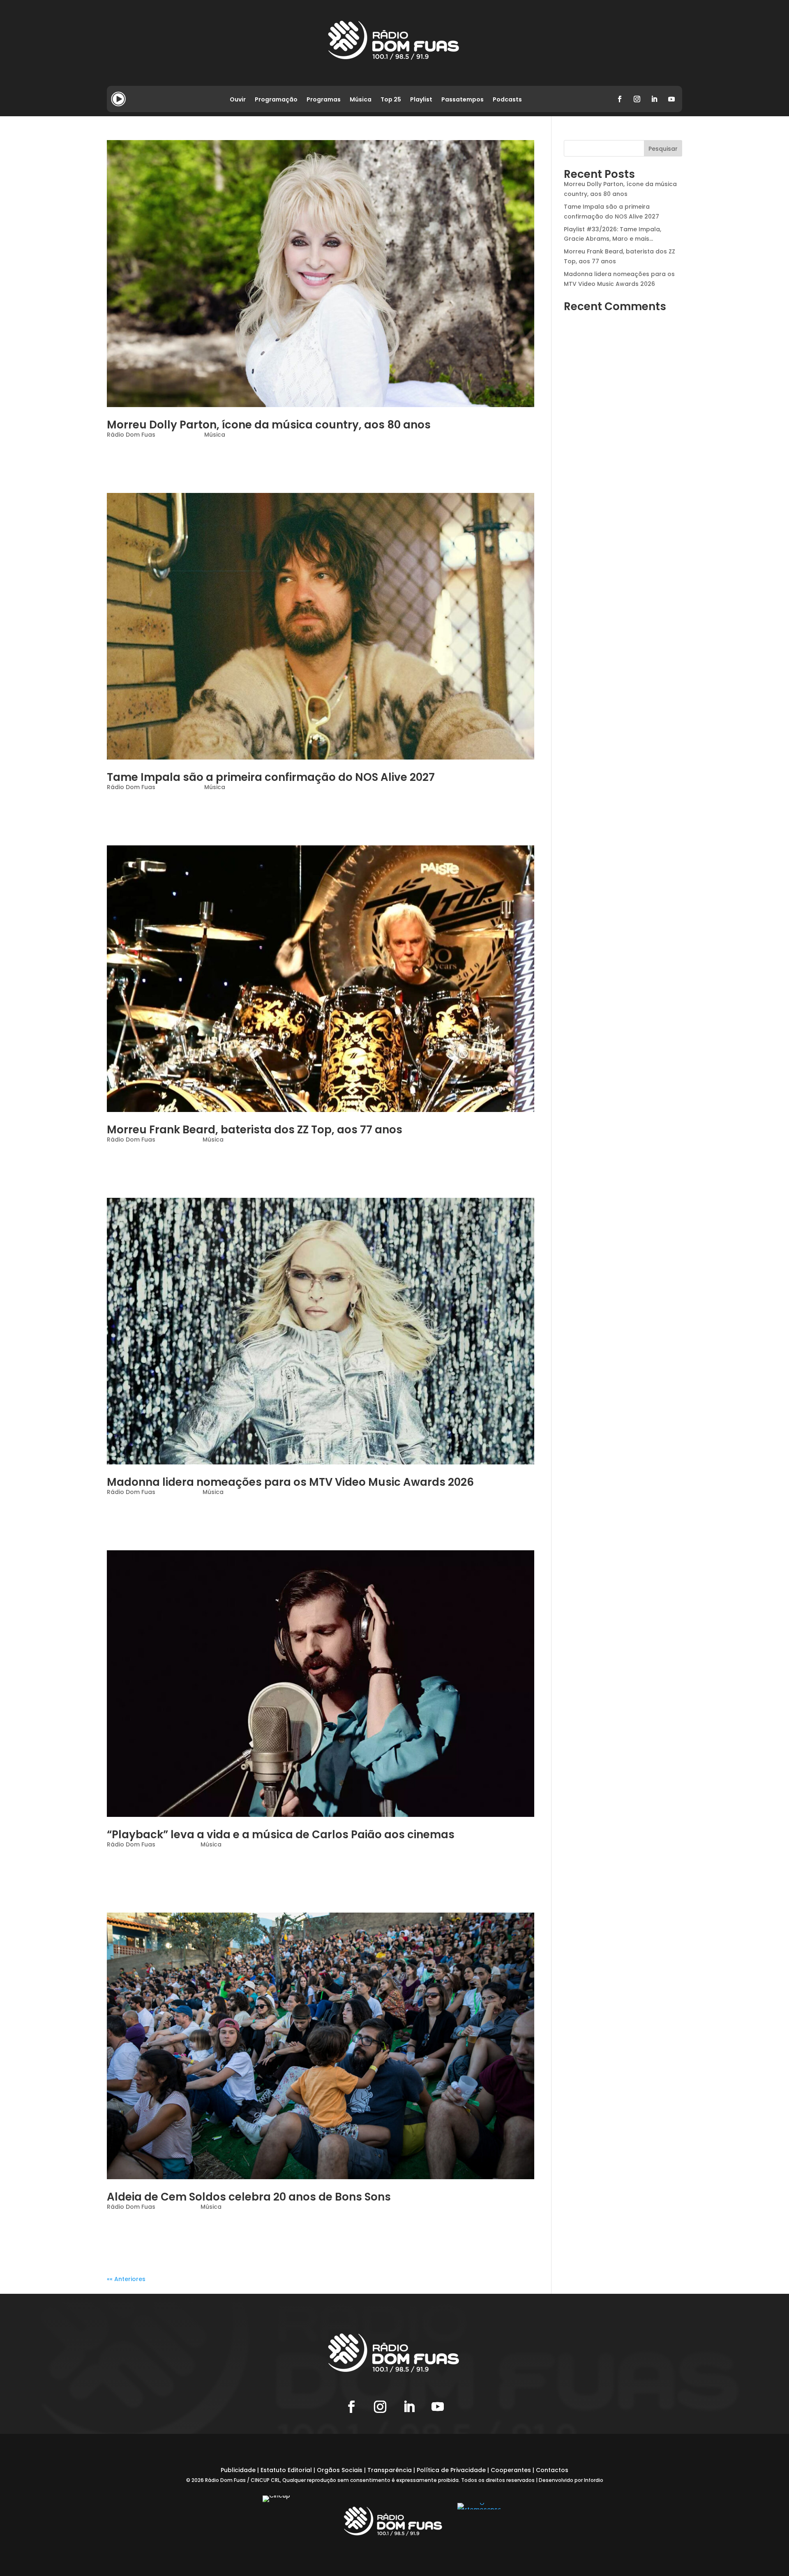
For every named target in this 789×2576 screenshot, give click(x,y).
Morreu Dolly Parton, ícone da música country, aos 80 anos (269, 425)
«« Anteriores (126, 2279)
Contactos (552, 2470)
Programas (324, 100)
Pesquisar (663, 149)
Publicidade (238, 2470)
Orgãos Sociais (340, 2470)
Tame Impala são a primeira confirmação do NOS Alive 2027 (271, 777)
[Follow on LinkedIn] (654, 99)
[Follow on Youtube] (671, 99)
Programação (276, 100)
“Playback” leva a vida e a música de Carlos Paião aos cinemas (281, 1835)
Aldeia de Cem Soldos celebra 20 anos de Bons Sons (249, 2197)
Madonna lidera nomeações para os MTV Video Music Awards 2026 (290, 1482)
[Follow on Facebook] (620, 99)
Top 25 (391, 100)
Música (361, 100)
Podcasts (507, 100)
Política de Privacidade (451, 2470)
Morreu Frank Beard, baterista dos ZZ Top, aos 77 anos (255, 1130)
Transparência (390, 2470)
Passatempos (463, 100)
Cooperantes (511, 2470)
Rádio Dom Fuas (131, 435)
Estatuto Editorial (286, 2470)
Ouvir (238, 100)
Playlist (421, 100)
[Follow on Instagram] (637, 99)
